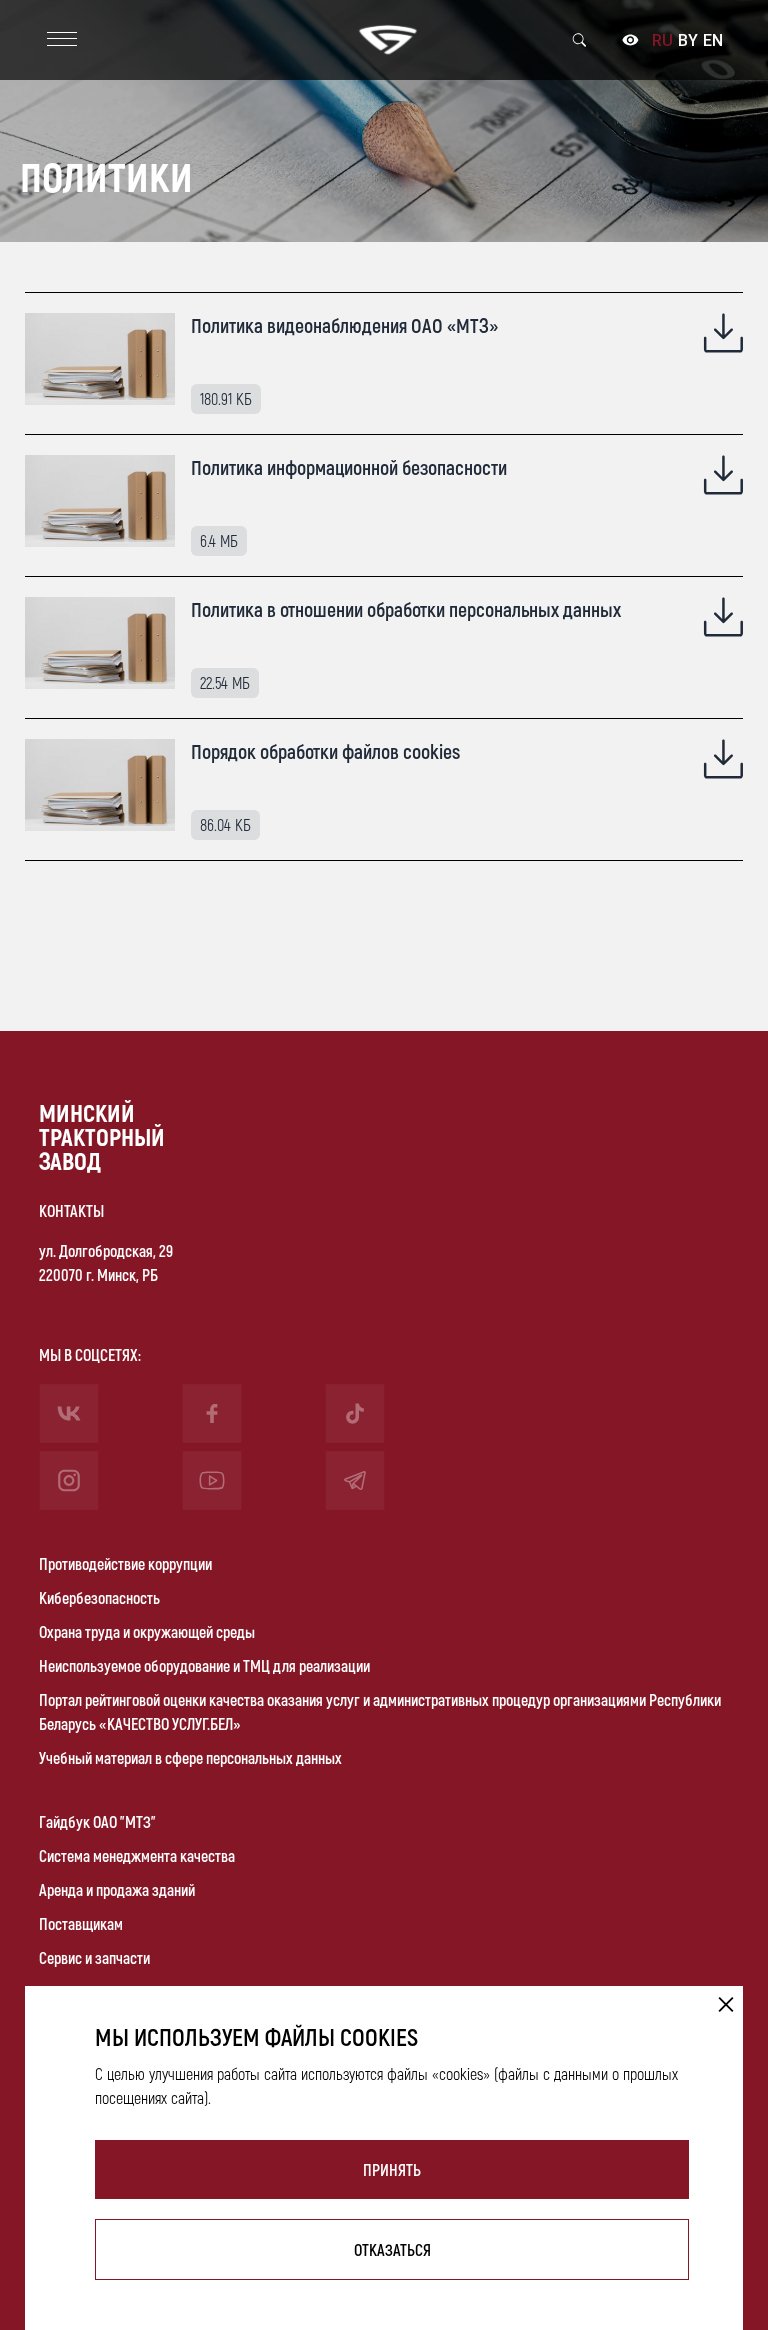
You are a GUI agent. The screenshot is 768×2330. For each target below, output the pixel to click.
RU (662, 40)
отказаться (392, 2249)
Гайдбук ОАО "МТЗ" (97, 1821)
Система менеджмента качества (137, 1855)
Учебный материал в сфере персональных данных (190, 1757)
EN (713, 40)
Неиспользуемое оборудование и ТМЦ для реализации (204, 1665)
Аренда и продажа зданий (117, 1889)
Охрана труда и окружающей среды (147, 1631)
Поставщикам (81, 1923)
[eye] (630, 41)
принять (392, 2169)
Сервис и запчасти (94, 1957)
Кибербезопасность (99, 1597)
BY (688, 40)
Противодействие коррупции (125, 1563)
